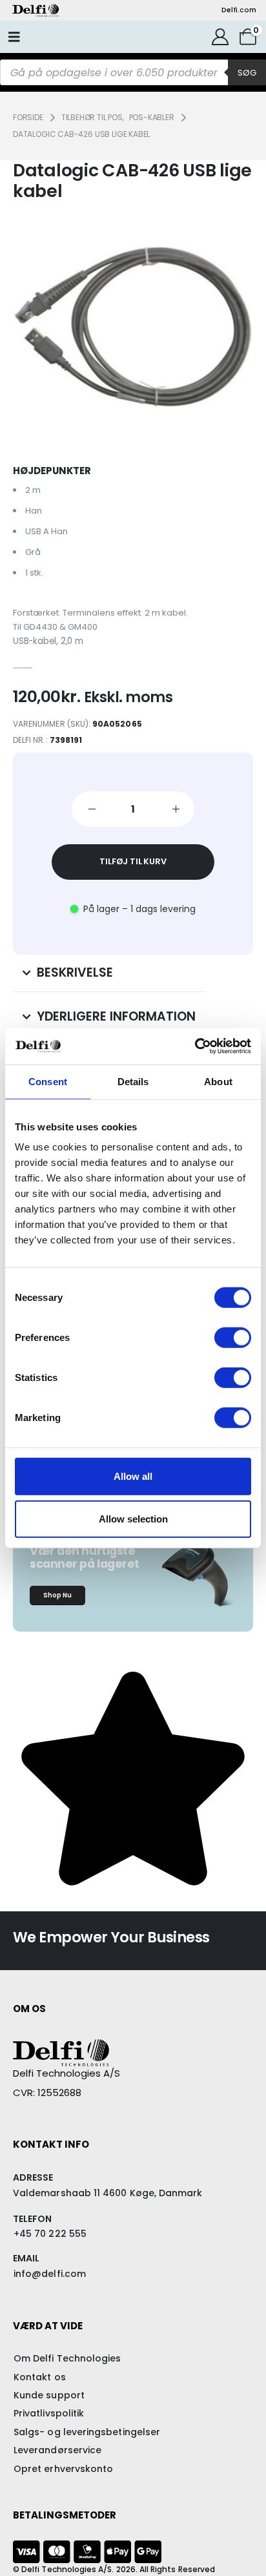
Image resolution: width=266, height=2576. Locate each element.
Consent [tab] (48, 1081)
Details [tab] (133, 1081)
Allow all (133, 1476)
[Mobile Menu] (14, 37)
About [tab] (218, 1081)
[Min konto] (220, 37)
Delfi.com (239, 10)
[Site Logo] (36, 10)
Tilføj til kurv (133, 861)
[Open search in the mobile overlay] (133, 72)
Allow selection (133, 1518)
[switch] (233, 1338)
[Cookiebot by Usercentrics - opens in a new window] (195, 1046)
